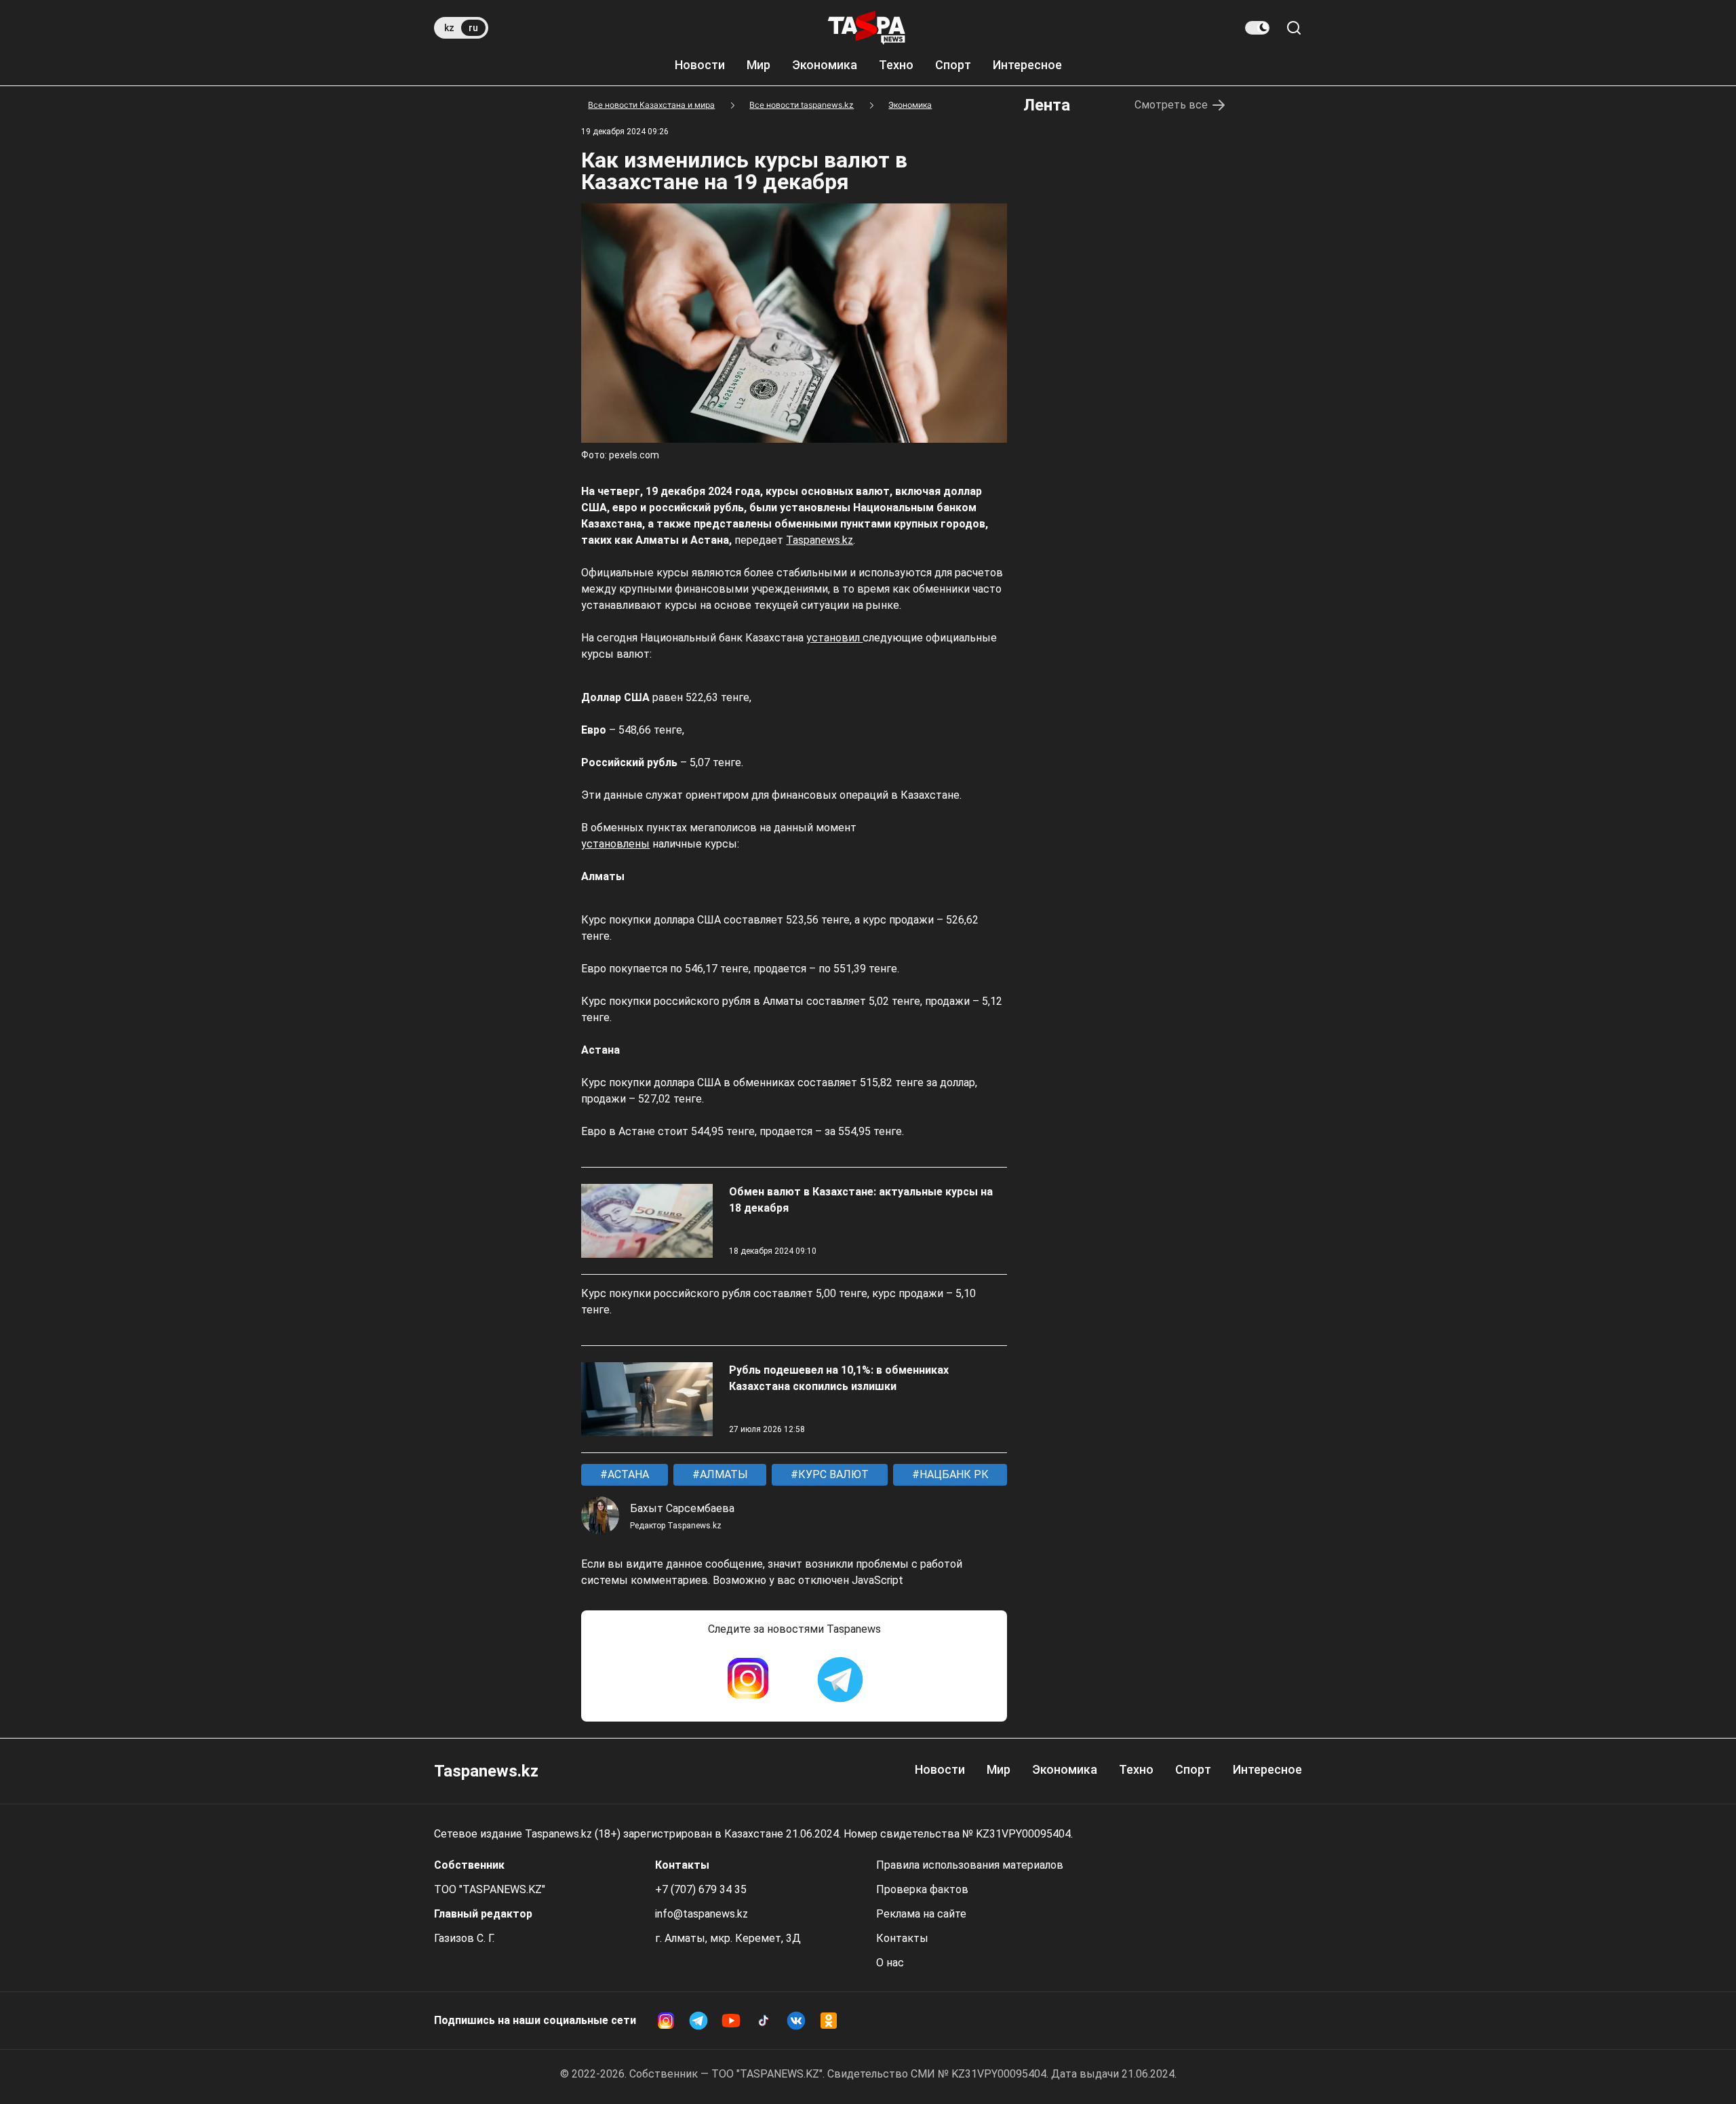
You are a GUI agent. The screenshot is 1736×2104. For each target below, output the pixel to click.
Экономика (825, 65)
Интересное (1027, 65)
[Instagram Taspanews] (748, 1680)
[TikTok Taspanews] (764, 2021)
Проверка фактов (922, 1889)
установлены (615, 844)
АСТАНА (627, 1474)
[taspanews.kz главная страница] (867, 28)
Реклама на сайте (921, 1914)
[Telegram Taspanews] (840, 1680)
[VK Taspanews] (796, 2021)
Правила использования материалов (970, 1865)
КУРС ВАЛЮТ (832, 1474)
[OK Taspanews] (829, 2021)
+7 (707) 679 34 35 (701, 1889)
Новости (700, 65)
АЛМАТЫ (723, 1474)
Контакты (902, 1938)
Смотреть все (1171, 105)
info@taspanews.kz (702, 1914)
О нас (890, 1963)
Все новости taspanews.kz (802, 105)
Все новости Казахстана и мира (651, 105)
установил (834, 638)
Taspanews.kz (820, 540)
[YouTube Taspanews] (731, 2021)
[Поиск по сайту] (1294, 28)
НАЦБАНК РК (953, 1474)
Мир (758, 65)
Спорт (953, 65)
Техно (896, 65)
